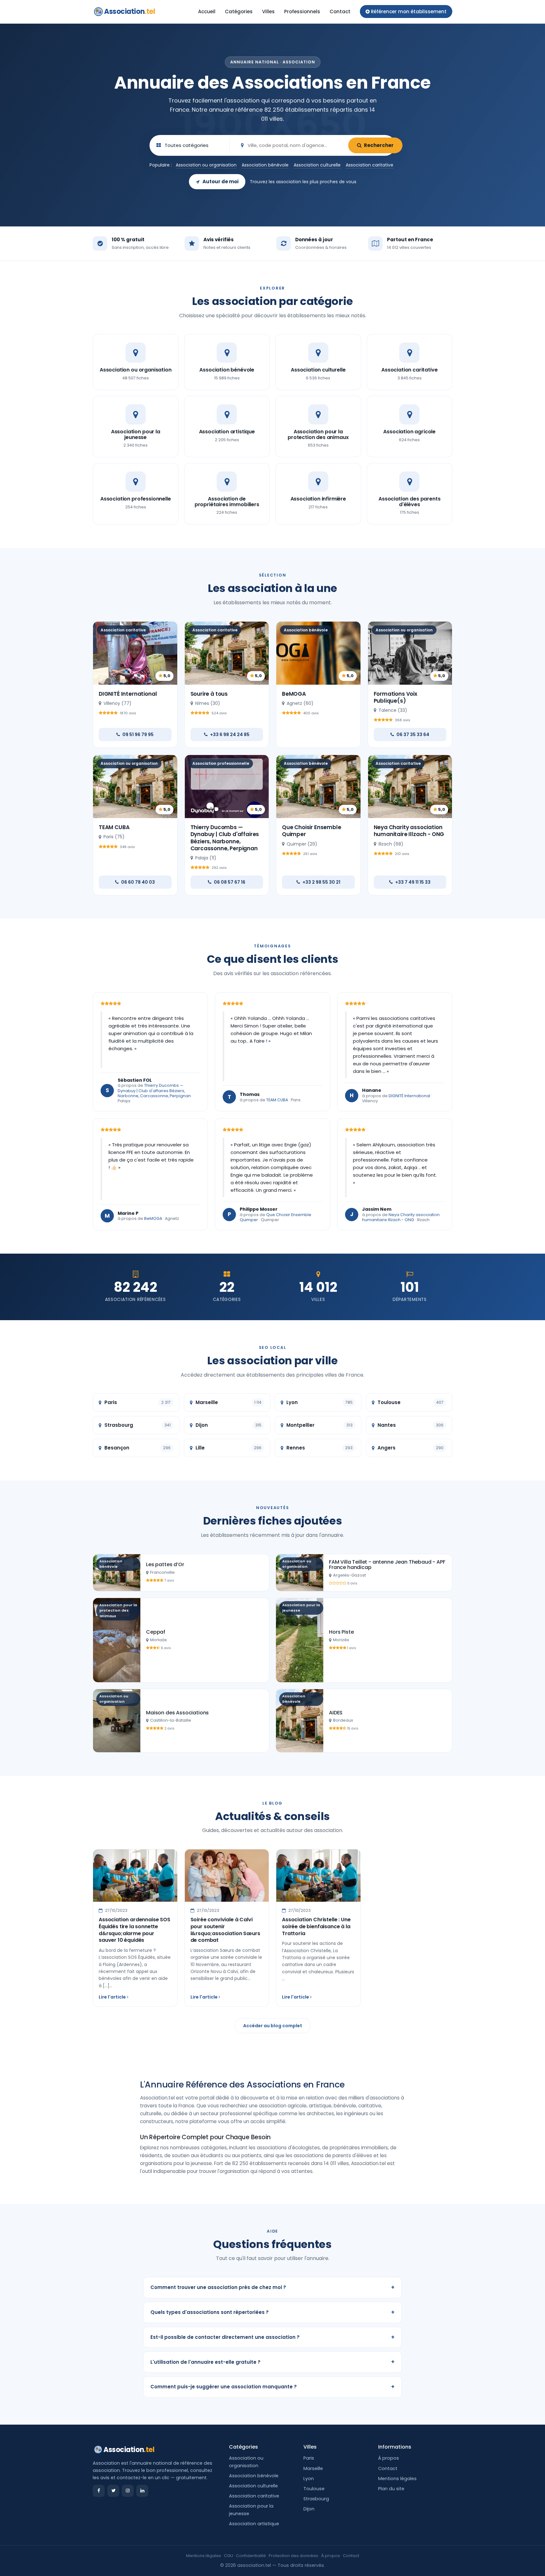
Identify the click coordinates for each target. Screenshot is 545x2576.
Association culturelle (317, 165)
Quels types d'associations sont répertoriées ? (272, 2312)
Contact (340, 12)
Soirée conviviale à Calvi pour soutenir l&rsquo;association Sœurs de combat (225, 1930)
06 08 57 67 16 (230, 882)
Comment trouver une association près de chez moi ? (272, 2287)
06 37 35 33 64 (413, 735)
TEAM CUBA (114, 827)
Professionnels (302, 12)
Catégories (239, 12)
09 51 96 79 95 (138, 735)
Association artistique (254, 2524)
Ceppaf (156, 1632)
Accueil (207, 12)
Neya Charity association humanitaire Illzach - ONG (409, 831)
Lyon (309, 2479)
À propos (389, 2458)
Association (129, 12)
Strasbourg (316, 2499)
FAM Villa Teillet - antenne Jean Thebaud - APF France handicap (387, 1565)
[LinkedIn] (142, 2491)
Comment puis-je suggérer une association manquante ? (272, 2387)
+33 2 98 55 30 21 (321, 882)
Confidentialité (251, 2556)
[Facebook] (99, 2491)
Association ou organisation (206, 165)
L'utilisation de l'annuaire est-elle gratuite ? (272, 2362)
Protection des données (293, 2556)
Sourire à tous (209, 694)
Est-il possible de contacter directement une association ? (272, 2337)
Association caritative (369, 165)
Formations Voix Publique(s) (396, 697)
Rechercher (379, 145)
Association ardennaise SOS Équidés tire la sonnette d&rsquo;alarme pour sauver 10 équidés (135, 1930)
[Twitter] (113, 2491)
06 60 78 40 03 (138, 882)
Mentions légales (397, 2479)
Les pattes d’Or (165, 1564)
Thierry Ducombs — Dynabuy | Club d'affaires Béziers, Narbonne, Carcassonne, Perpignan (225, 838)
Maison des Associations (177, 1713)
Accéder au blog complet (273, 2026)
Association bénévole (265, 165)
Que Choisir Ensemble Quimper (312, 831)
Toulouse (314, 2489)
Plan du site (391, 2489)
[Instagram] (128, 2491)
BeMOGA (294, 694)
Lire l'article (113, 1997)
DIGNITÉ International (128, 694)
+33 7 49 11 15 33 (413, 882)
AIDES (336, 1713)
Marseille (313, 2468)
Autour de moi (220, 181)
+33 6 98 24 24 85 (230, 735)
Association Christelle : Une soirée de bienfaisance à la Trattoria (316, 1926)
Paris (309, 2458)
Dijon (309, 2509)
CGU (229, 2556)
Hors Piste (341, 1632)
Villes (268, 12)
